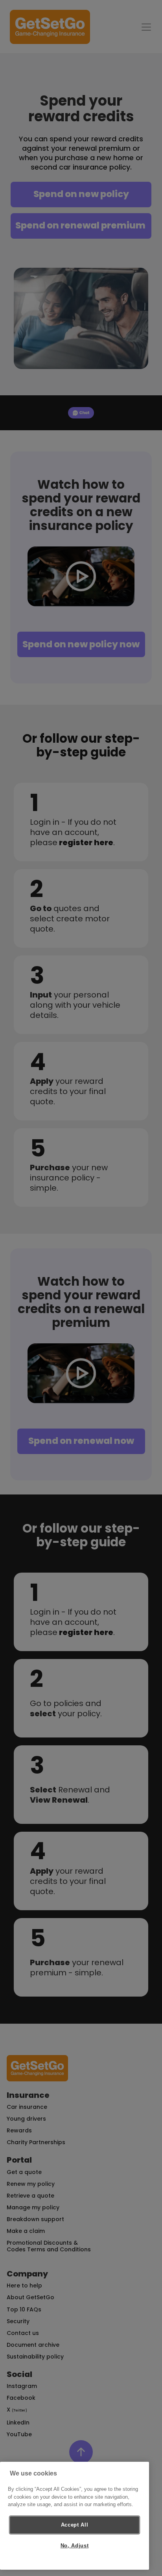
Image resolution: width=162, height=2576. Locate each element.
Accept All (75, 2525)
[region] (75, 2516)
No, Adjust (75, 2546)
